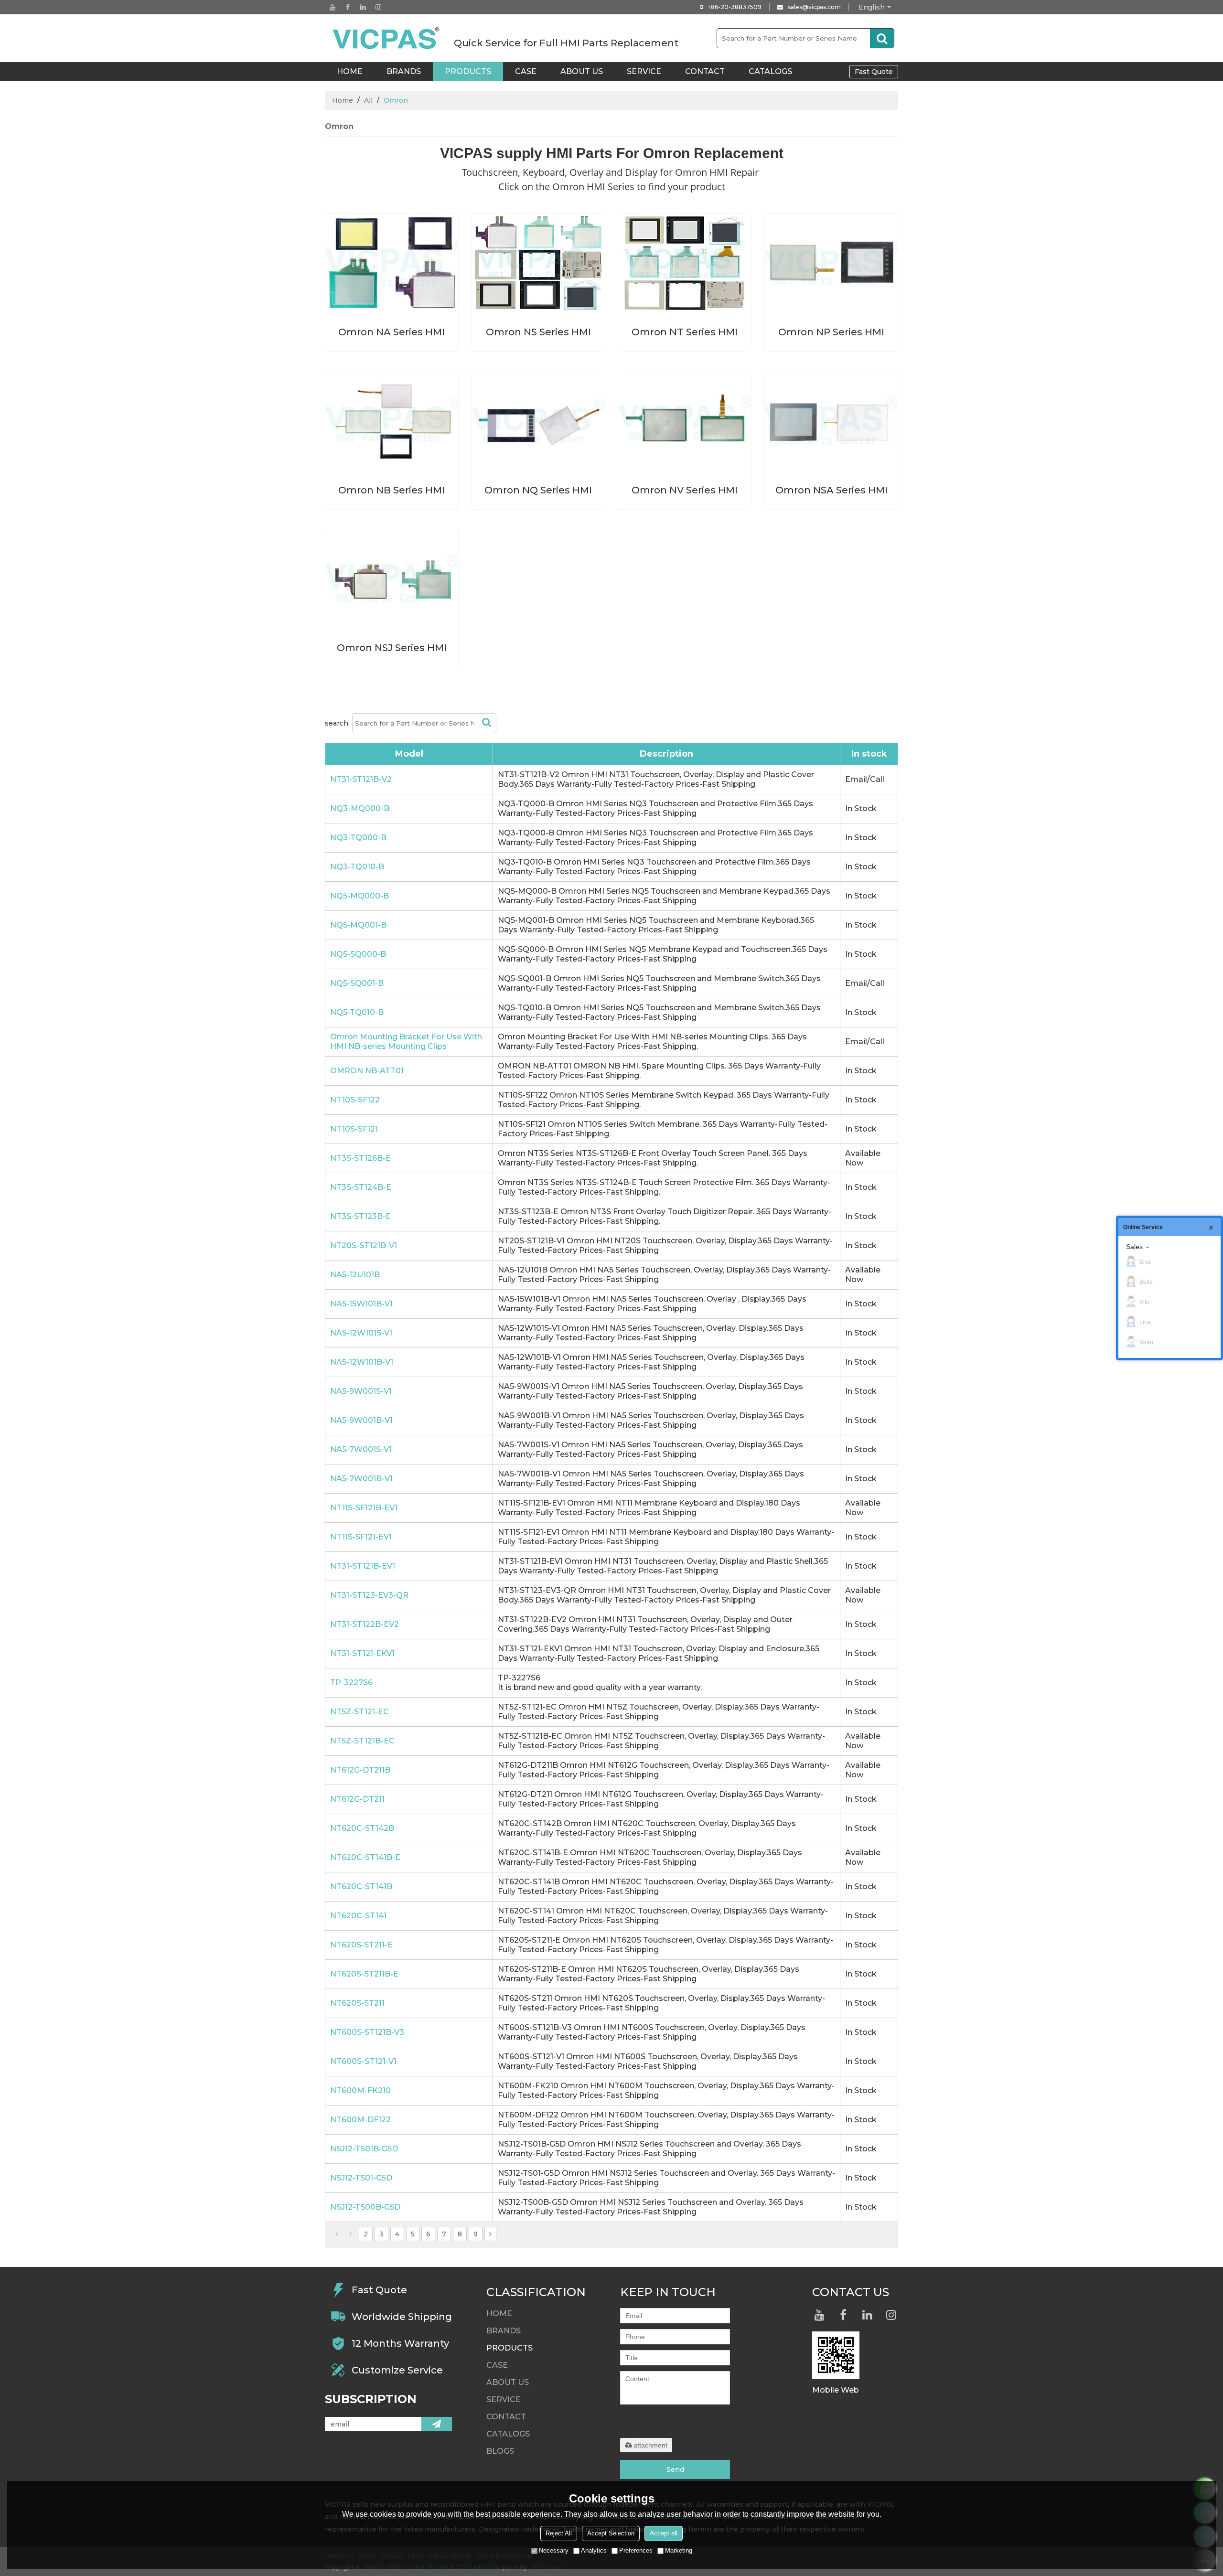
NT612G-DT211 (357, 1799)
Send (675, 2469)
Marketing (679, 2550)
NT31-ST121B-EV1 (363, 1566)
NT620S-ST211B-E (364, 1974)
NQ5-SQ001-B (357, 983)
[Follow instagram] (378, 7)
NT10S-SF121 (354, 1129)
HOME (350, 71)
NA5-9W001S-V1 (361, 1391)
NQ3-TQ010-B (357, 867)
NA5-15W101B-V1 (361, 1304)
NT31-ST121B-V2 (361, 779)
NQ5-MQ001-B (358, 925)
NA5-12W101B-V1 (362, 1362)
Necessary (554, 2550)
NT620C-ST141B (361, 1887)
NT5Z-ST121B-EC (362, 1741)
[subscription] (437, 2424)
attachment (650, 2445)
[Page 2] (490, 2234)
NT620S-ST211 (357, 2003)
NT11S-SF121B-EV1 (364, 1508)
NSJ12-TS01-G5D (361, 2178)
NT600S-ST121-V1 (363, 2061)
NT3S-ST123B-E (360, 1216)
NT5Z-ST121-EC (359, 1712)
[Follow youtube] (333, 7)
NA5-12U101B (355, 1275)
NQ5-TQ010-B (357, 1012)
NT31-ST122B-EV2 (365, 1624)
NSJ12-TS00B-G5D (365, 2207)
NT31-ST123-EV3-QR (369, 1595)
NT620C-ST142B (362, 1828)
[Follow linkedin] (363, 7)
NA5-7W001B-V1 (361, 1479)
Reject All (559, 2533)
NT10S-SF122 (355, 1100)
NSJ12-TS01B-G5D (364, 2149)
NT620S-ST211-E (361, 1945)
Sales (1134, 1247)
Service (644, 71)
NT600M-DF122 (360, 2120)
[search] (882, 38)
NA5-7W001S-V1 (361, 1449)
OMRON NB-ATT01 (367, 1071)
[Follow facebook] (348, 7)
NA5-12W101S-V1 (361, 1333)
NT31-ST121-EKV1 (362, 1653)
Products (468, 71)
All (368, 100)
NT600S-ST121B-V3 (367, 2032)
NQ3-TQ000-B (358, 838)
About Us (582, 71)
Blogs (500, 2451)
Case (526, 71)
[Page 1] (337, 2234)
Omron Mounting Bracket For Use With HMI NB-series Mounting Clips (406, 1042)
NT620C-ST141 (358, 1916)
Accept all (664, 2533)
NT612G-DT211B (360, 1770)
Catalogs (770, 71)
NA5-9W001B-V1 (361, 1420)
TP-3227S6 (351, 1683)
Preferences (636, 2550)
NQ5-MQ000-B (359, 896)
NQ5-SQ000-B (358, 954)
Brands (404, 71)
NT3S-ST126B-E (360, 1158)
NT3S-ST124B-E (361, 1187)
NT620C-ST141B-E (365, 1857)
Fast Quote (874, 72)
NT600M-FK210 (360, 2090)
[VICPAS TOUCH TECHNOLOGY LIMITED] (387, 38)
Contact (705, 71)
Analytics (594, 2550)
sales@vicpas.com (814, 7)
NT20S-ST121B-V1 (364, 1245)
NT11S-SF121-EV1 (361, 1537)
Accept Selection (611, 2533)
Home (343, 100)
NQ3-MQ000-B (360, 808)
